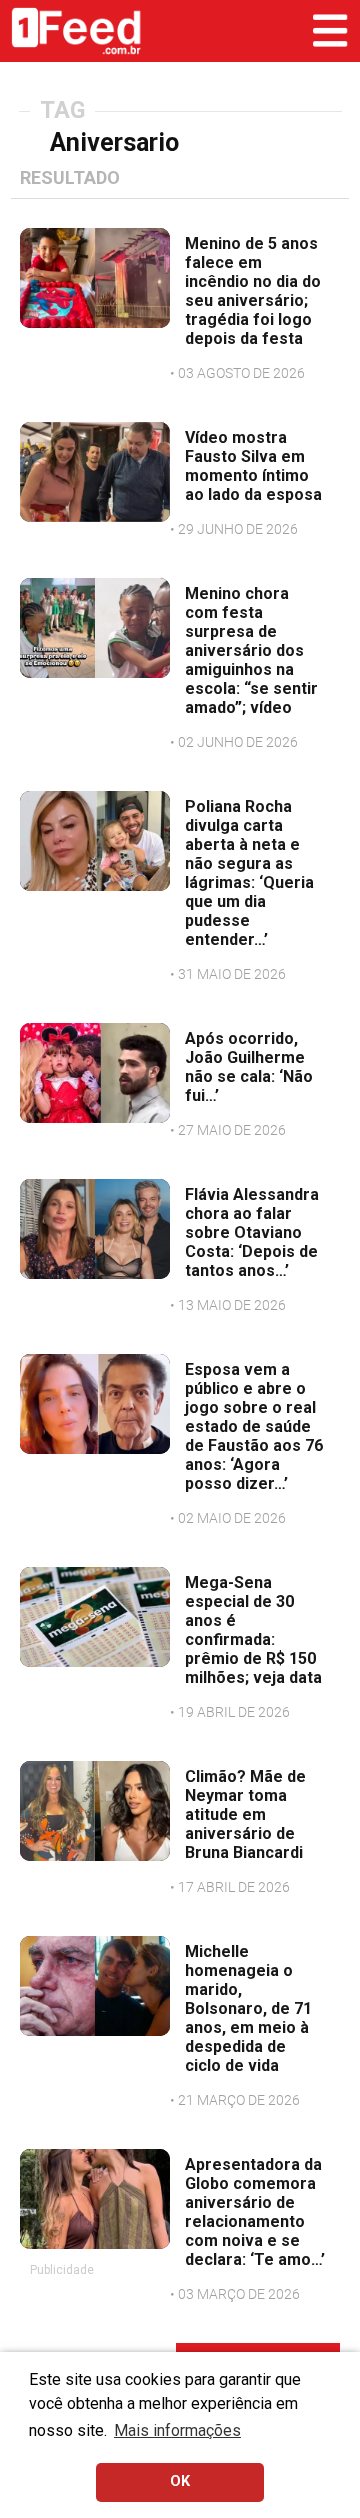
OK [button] (180, 2481)
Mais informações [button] (177, 2430)
